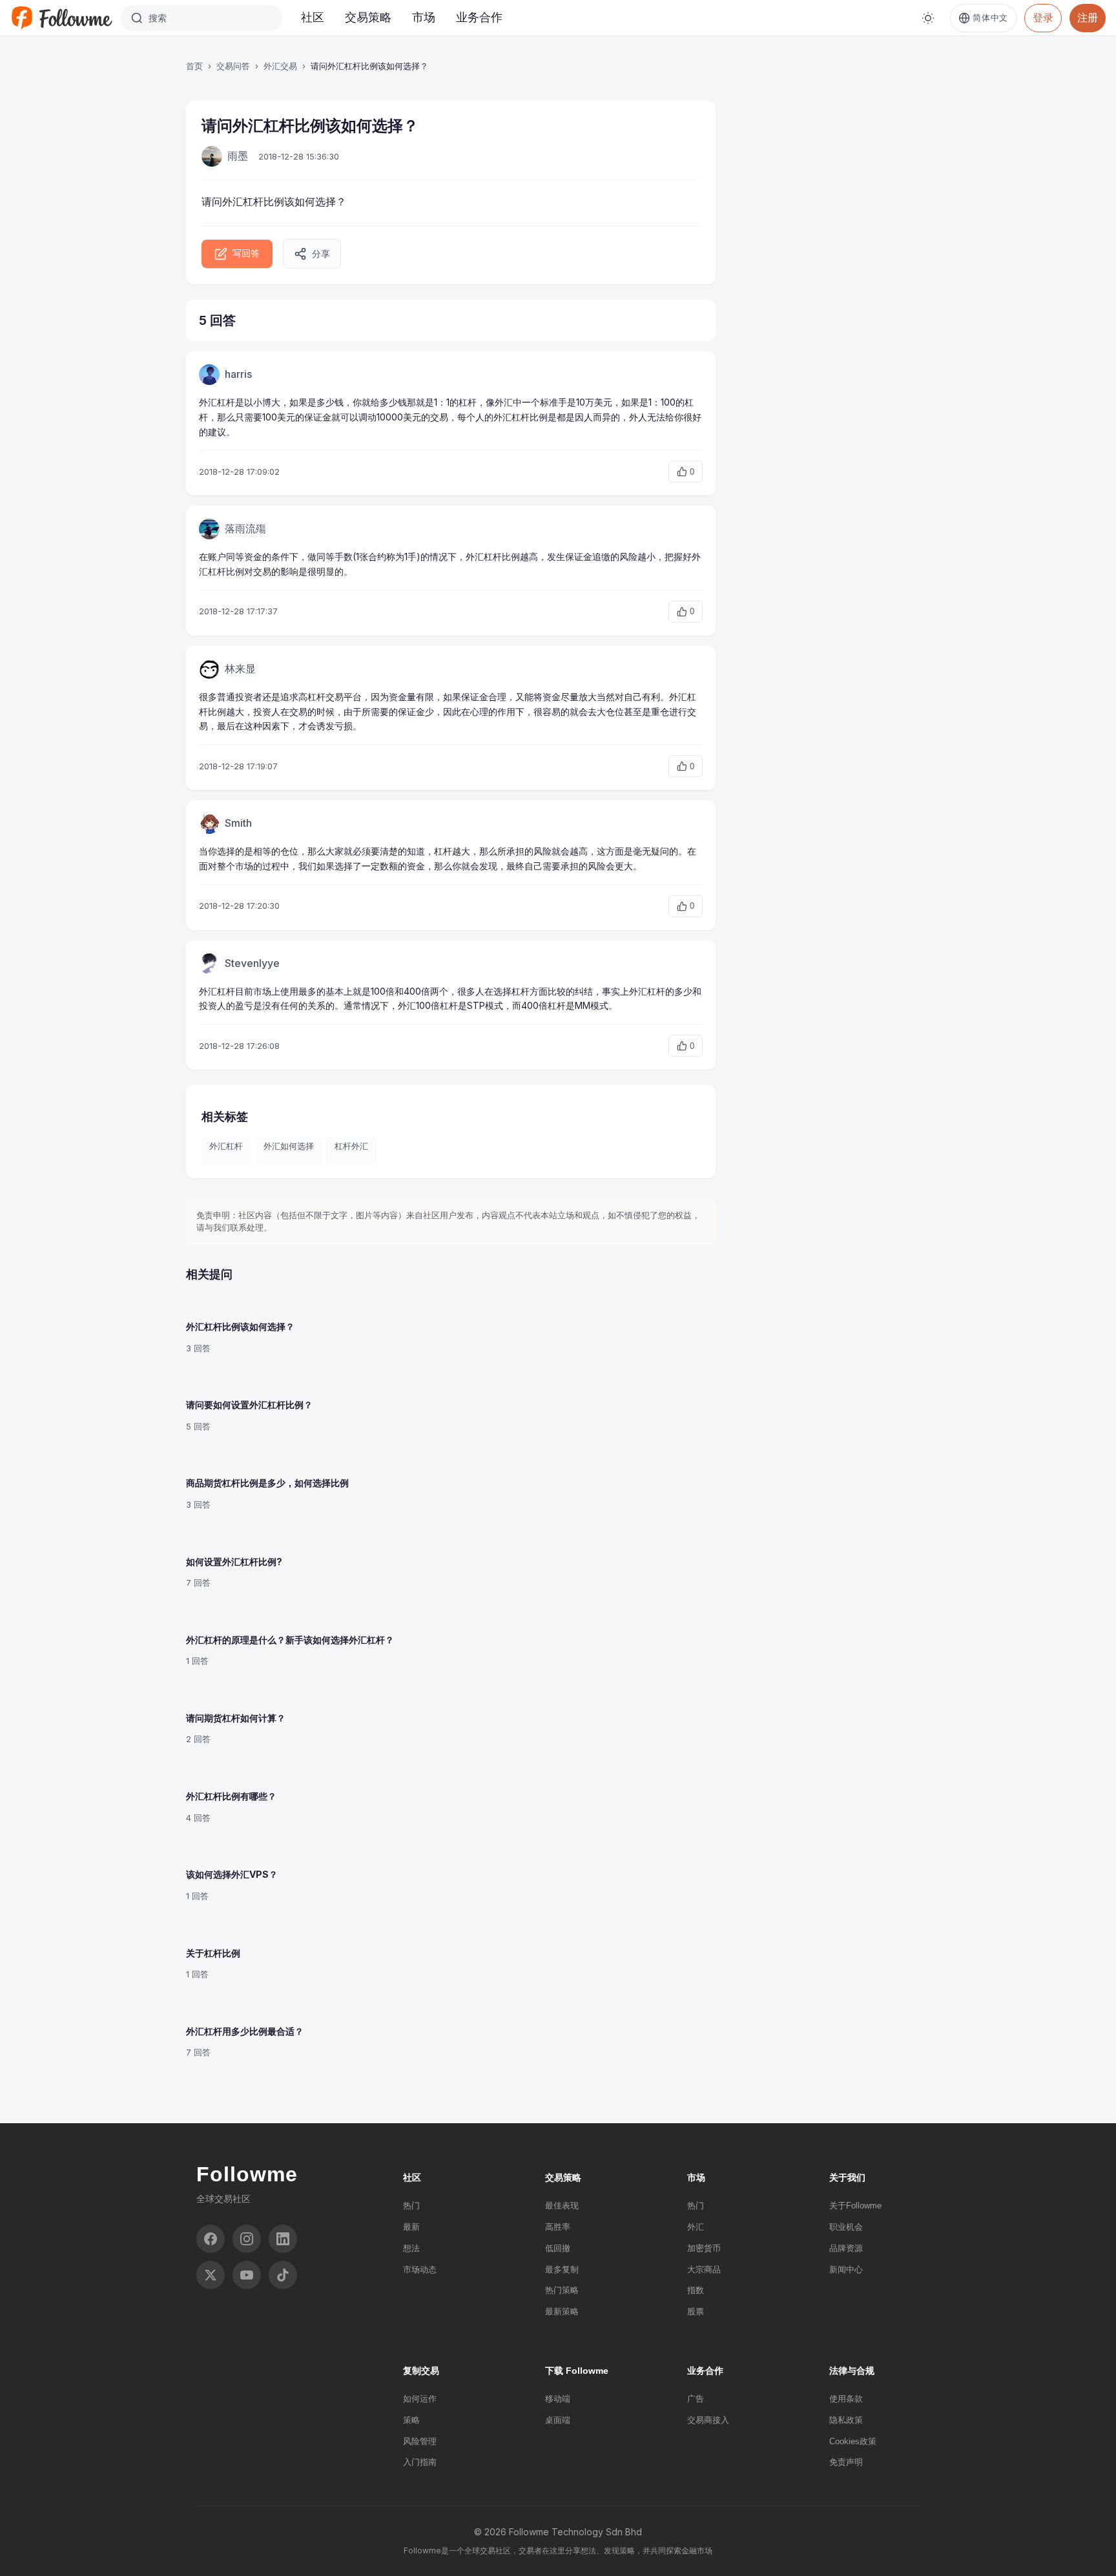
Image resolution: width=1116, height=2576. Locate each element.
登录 (1043, 17)
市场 (424, 17)
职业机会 (846, 2227)
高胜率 (558, 2227)
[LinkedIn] (283, 2239)
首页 (194, 66)
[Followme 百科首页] (61, 18)
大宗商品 (704, 2270)
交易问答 (233, 66)
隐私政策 (846, 2420)
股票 (696, 2311)
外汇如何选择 (289, 1146)
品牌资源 (846, 2248)
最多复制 (562, 2270)
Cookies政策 (853, 2441)
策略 (411, 2420)
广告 (696, 2399)
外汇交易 (280, 66)
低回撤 (558, 2248)
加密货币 (704, 2248)
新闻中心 (846, 2270)
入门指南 (420, 2462)
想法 (411, 2248)
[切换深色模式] (928, 18)
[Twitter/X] (211, 2275)
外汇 (696, 2227)
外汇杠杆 (243, 202)
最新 (411, 2227)
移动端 (558, 2399)
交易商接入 (708, 2420)
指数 (696, 2290)
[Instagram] (247, 2239)
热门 (411, 2206)
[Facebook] (211, 2239)
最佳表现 (562, 2206)
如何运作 (420, 2399)
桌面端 (558, 2420)
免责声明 (846, 2462)
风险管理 (420, 2441)
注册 (1088, 17)
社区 (313, 17)
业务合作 (479, 17)
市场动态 (420, 2270)
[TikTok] (283, 2275)
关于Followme (855, 2206)
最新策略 (562, 2311)
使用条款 (846, 2399)
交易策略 (368, 17)
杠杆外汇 (351, 1146)
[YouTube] (247, 2275)
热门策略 (562, 2290)
